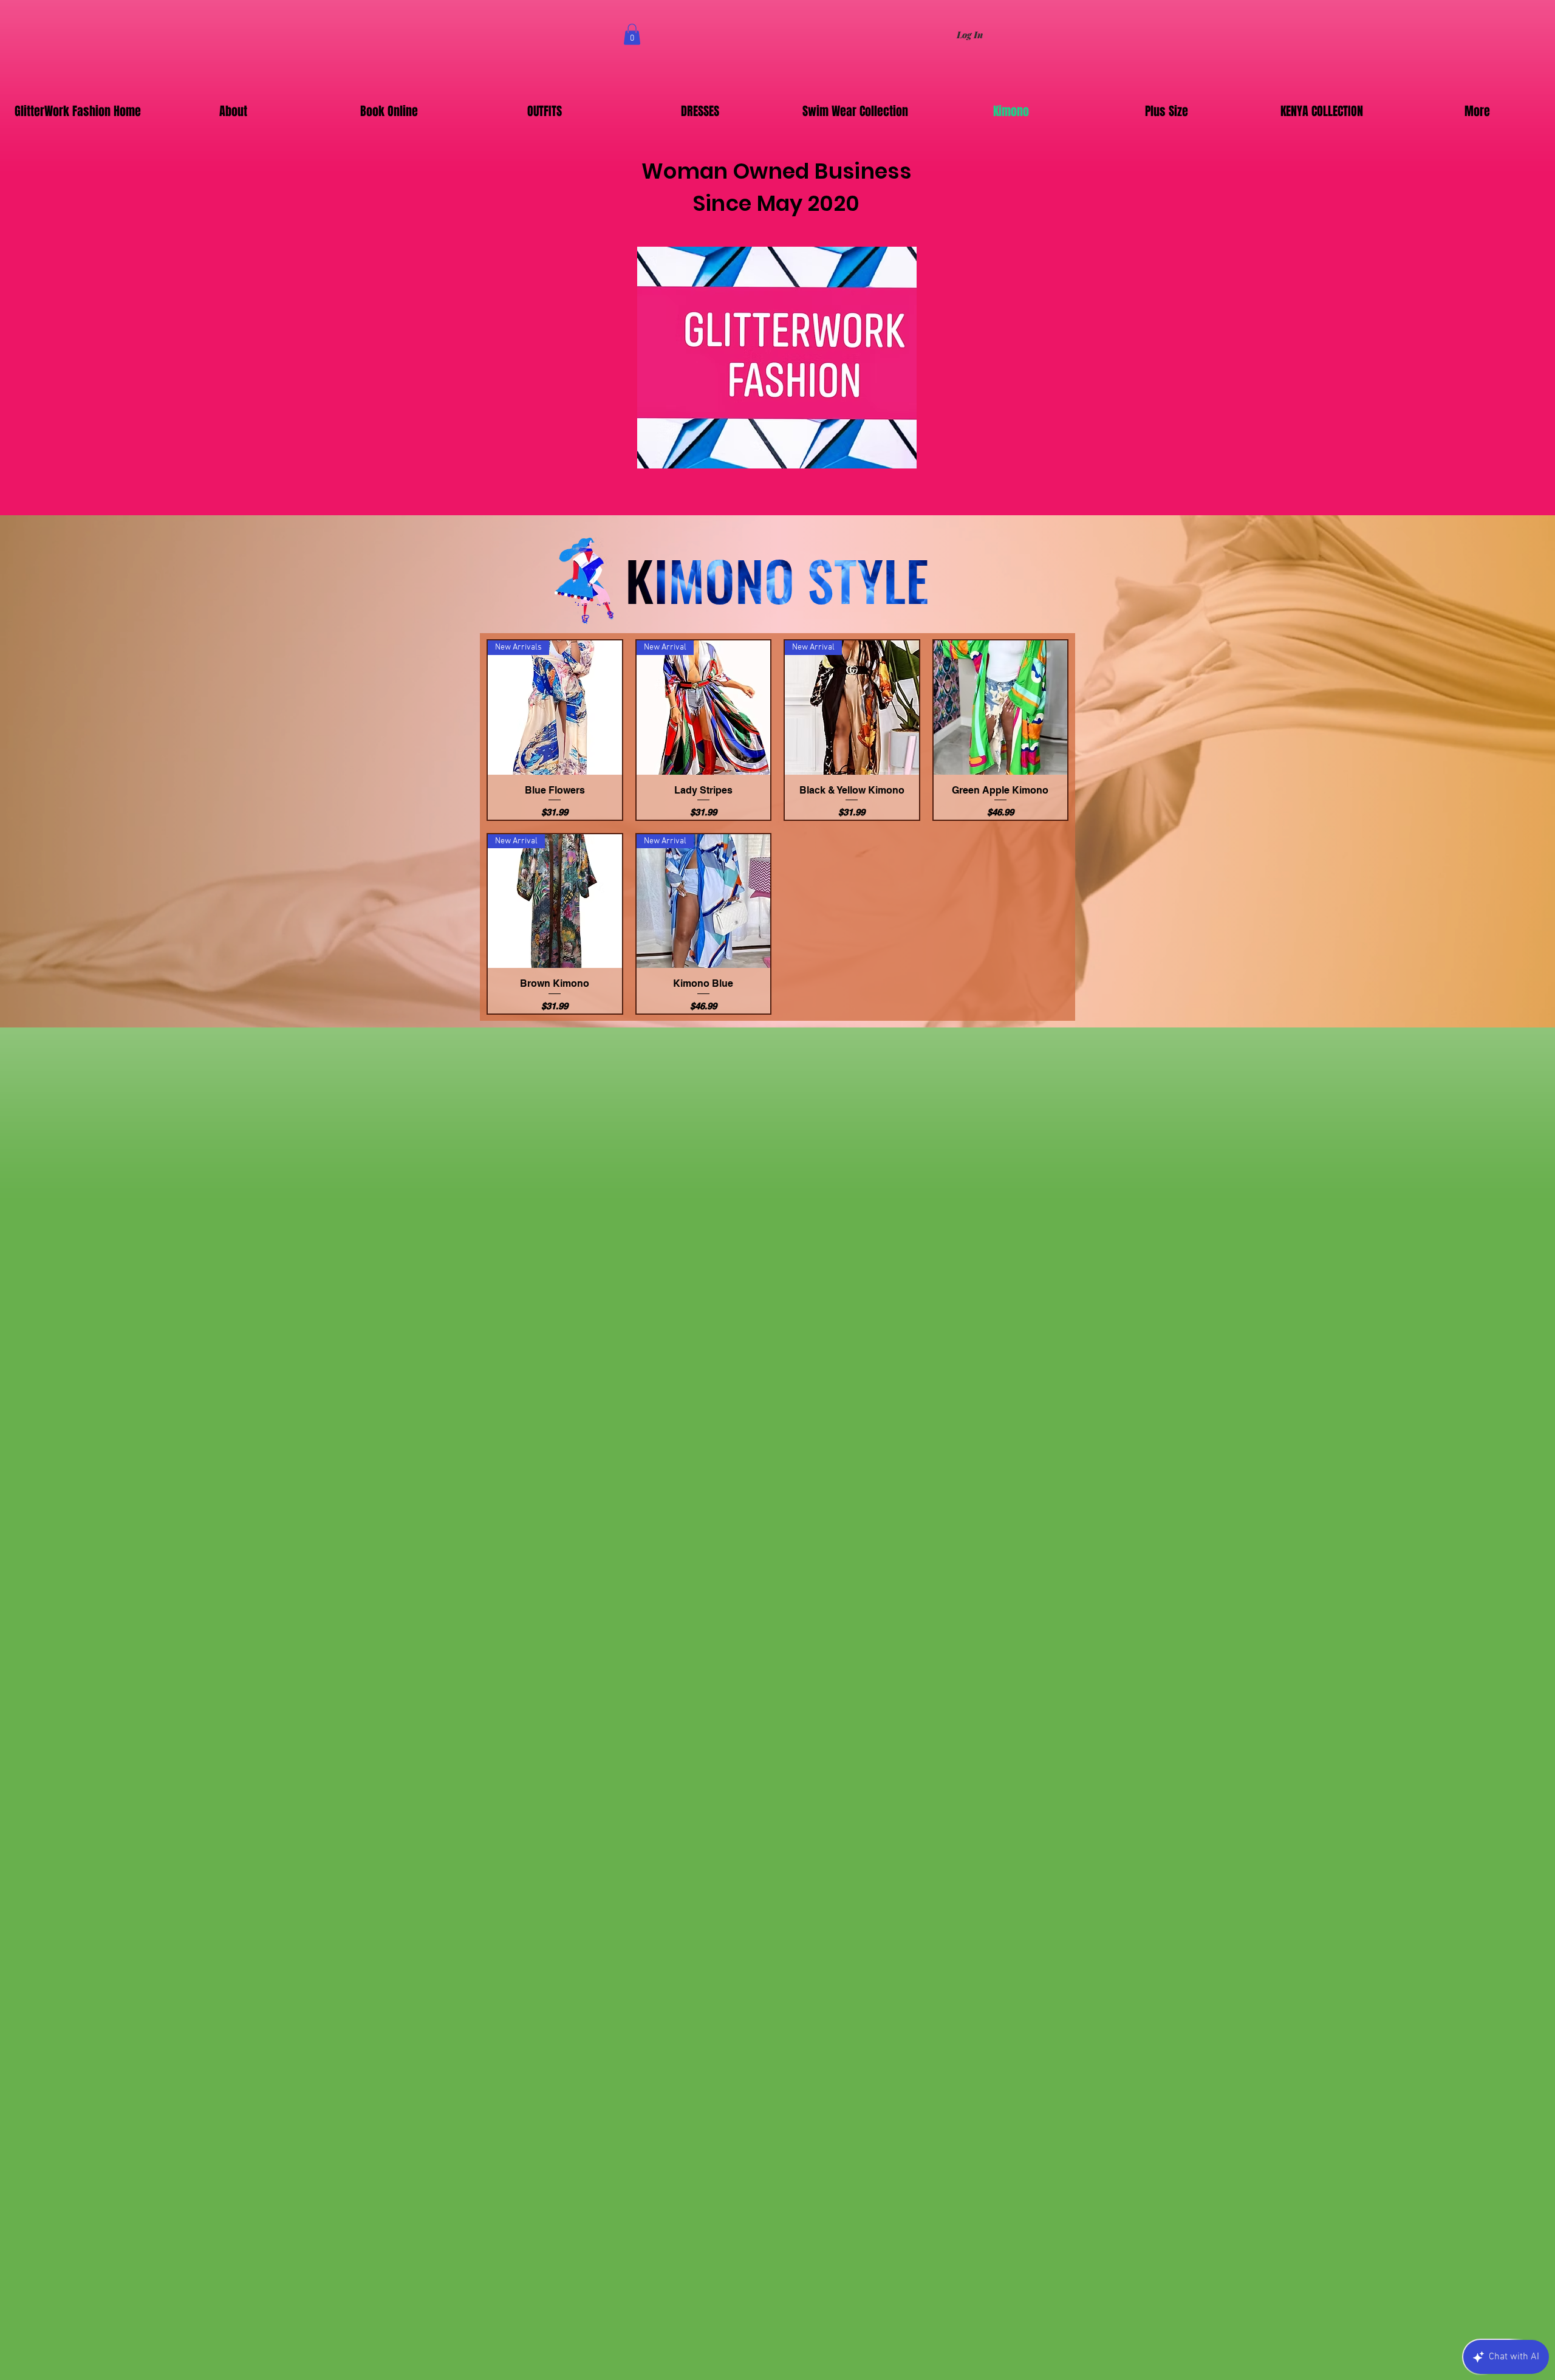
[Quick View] (1001, 708)
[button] (632, 34)
